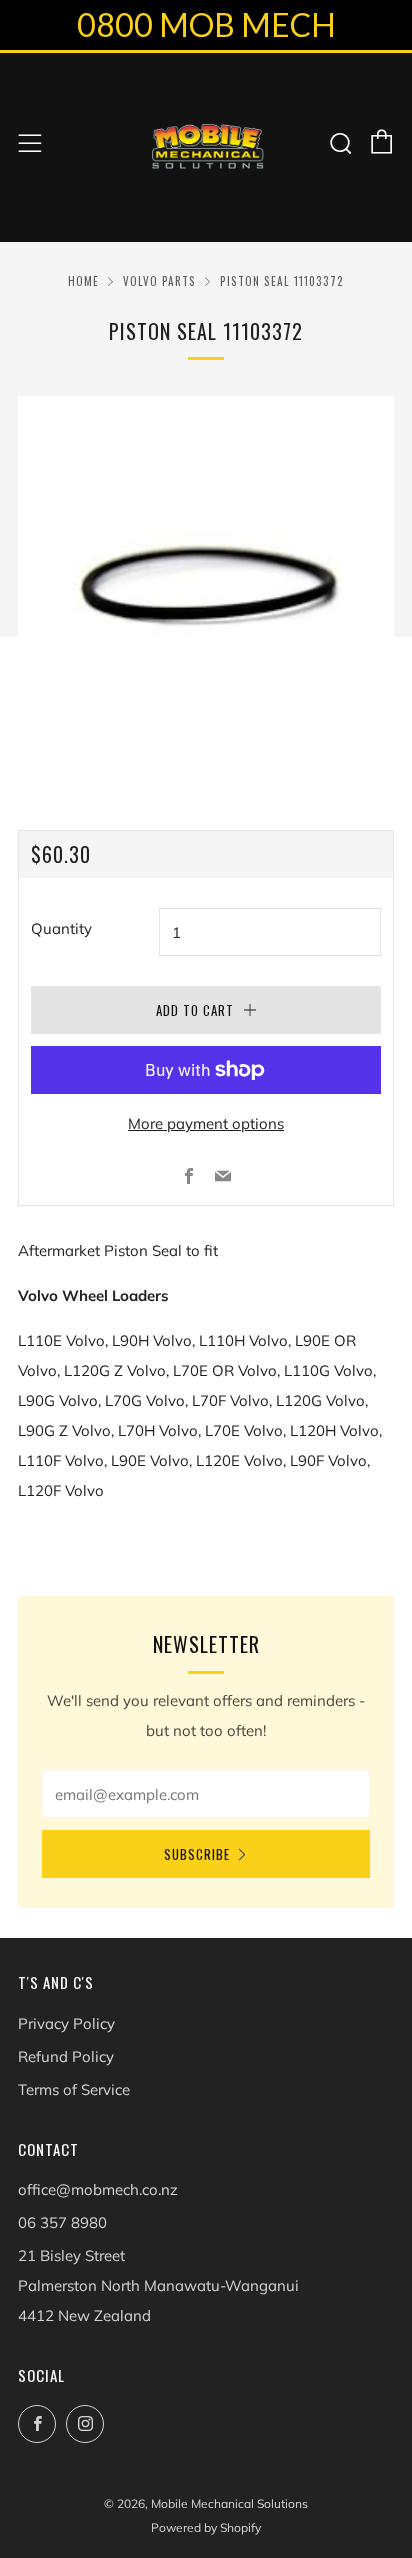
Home (83, 281)
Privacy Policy (66, 2023)
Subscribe (197, 1854)
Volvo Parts (159, 281)
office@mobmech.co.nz (98, 2189)
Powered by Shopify (206, 2527)
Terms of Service (74, 2089)
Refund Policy (66, 2056)
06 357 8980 (62, 2222)
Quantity (61, 928)
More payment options (206, 1123)
